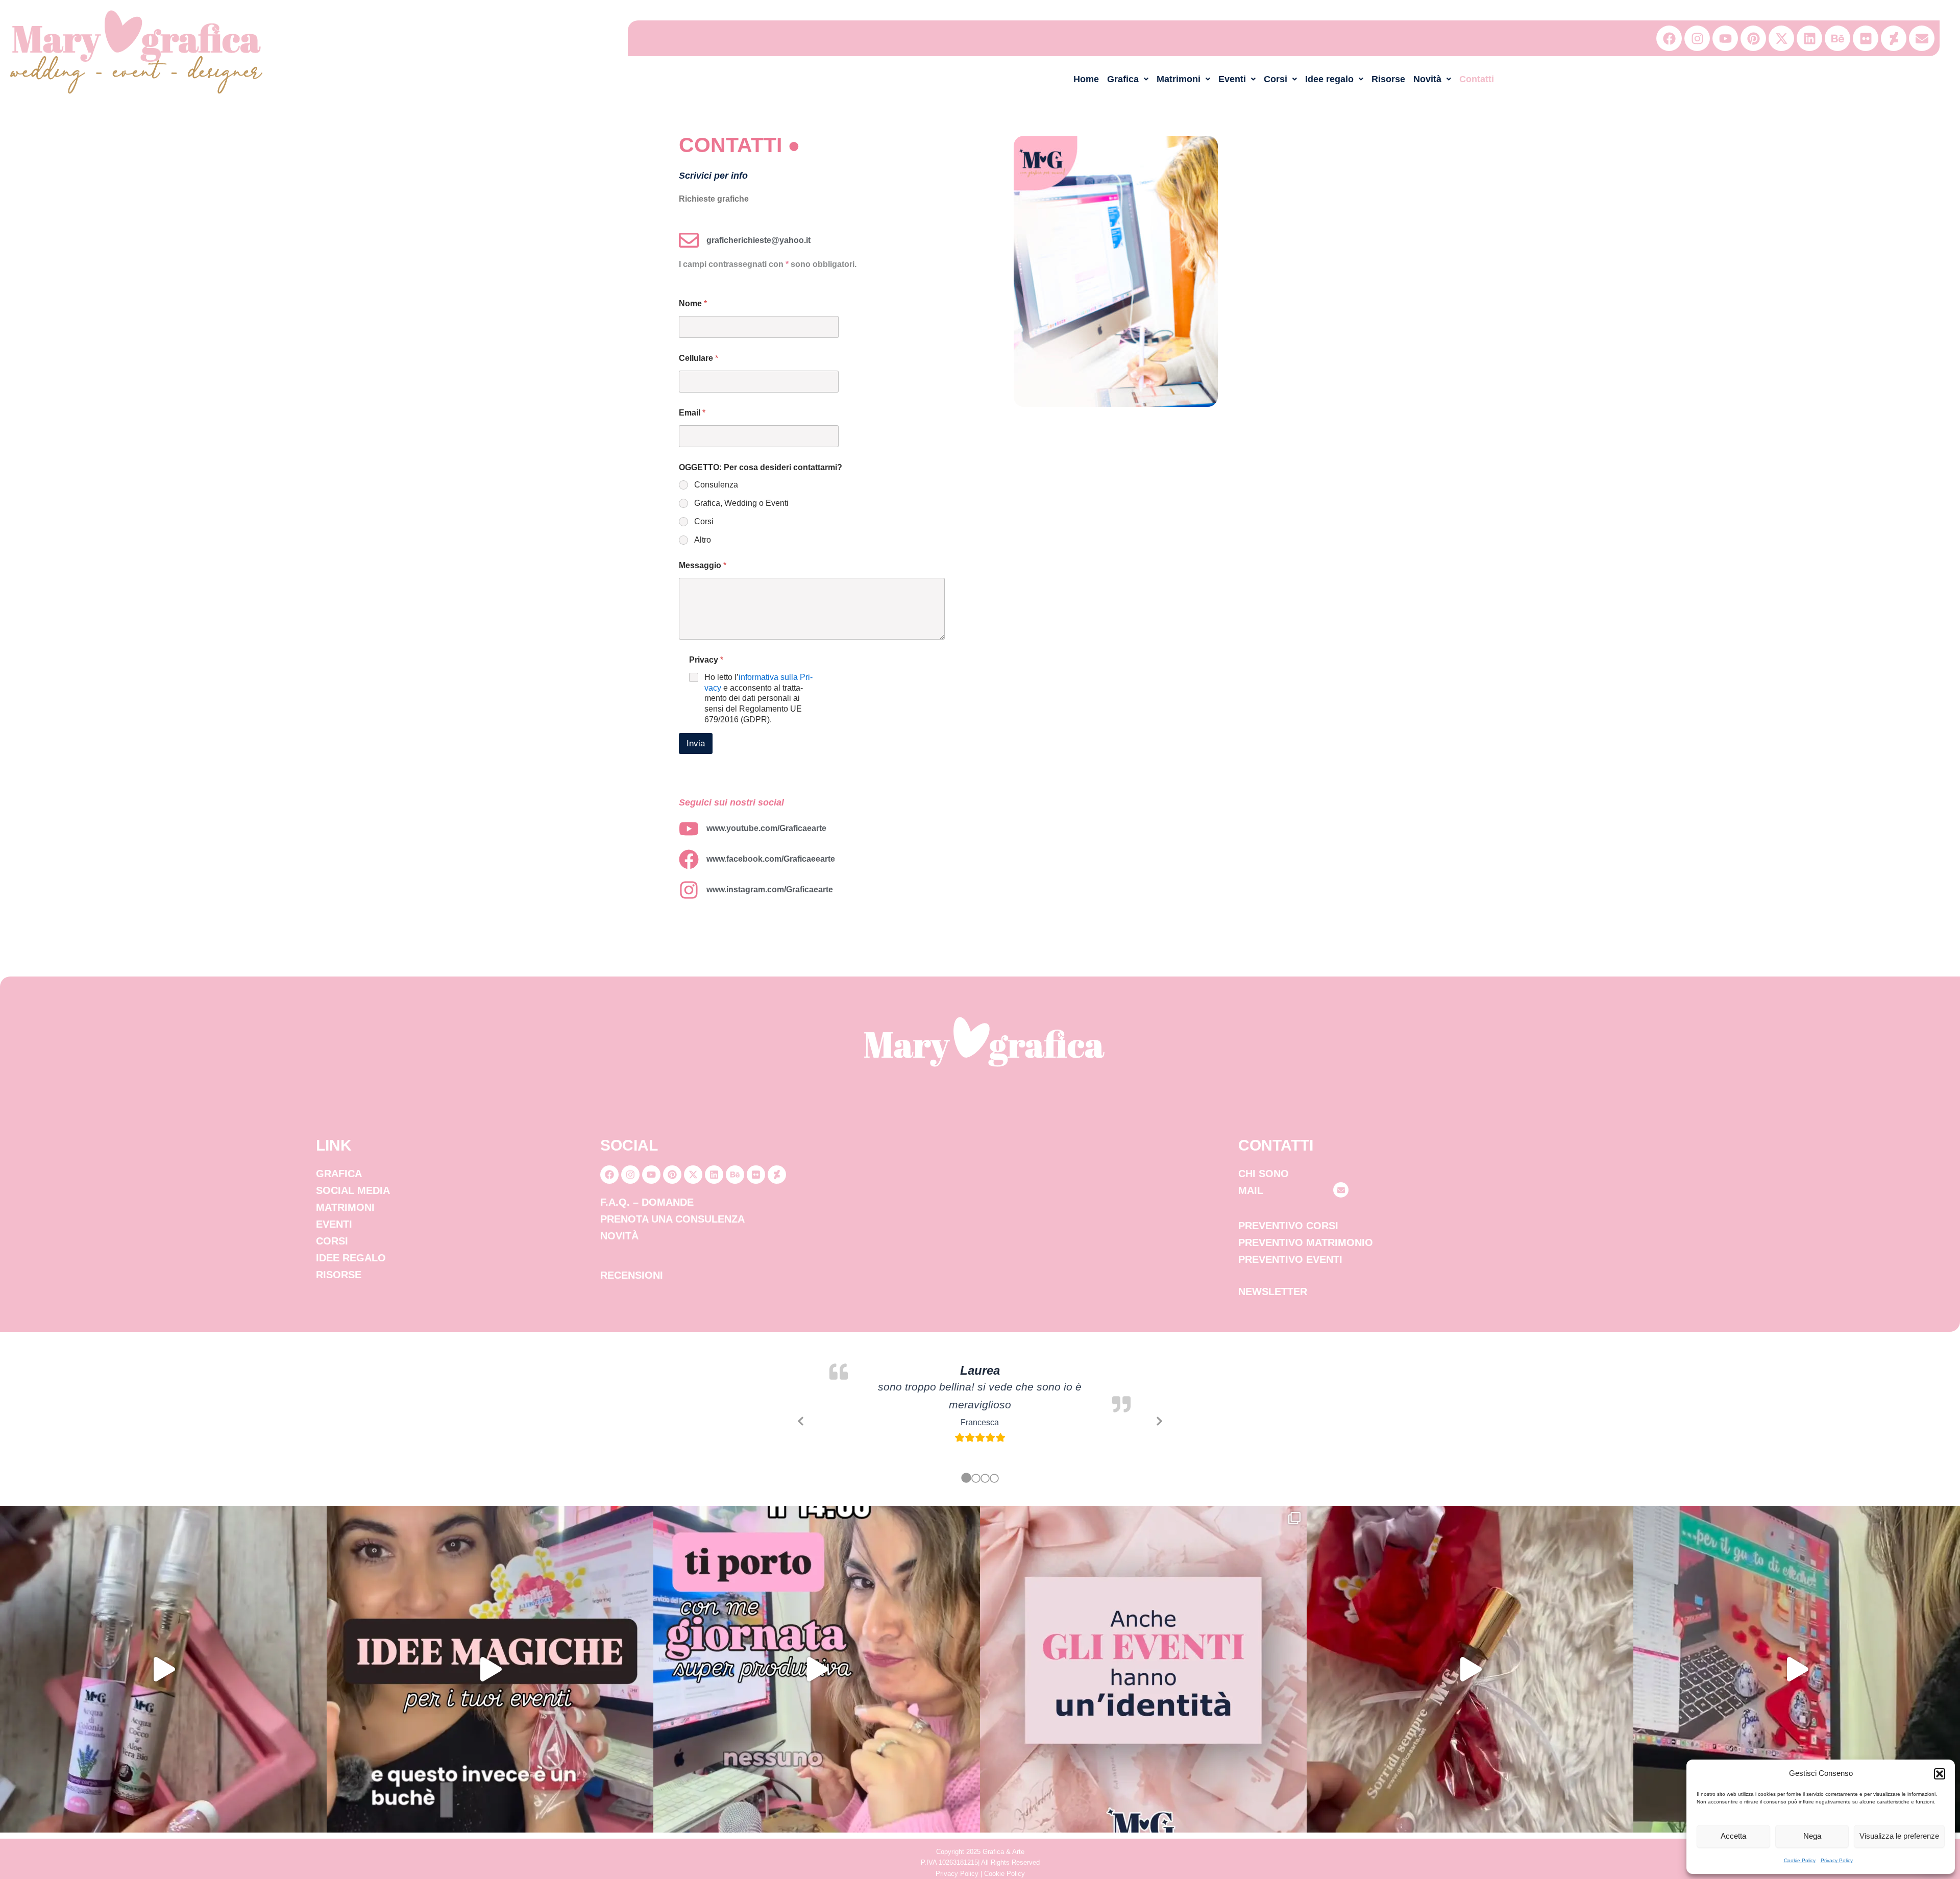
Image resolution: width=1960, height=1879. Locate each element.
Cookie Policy (1800, 1860)
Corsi (1276, 79)
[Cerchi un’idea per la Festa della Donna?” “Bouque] (1470, 1669)
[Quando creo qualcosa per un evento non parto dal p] (490, 1669)
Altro (703, 540)
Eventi (1232, 79)
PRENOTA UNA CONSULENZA (672, 1219)
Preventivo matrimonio (1306, 1242)
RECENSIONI (632, 1275)
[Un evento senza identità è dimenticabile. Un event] (1143, 1669)
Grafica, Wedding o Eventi (741, 503)
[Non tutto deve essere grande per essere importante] (163, 1669)
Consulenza (716, 485)
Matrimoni (1179, 79)
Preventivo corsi (1288, 1226)
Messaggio (703, 565)
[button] (1940, 1774)
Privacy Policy (1837, 1860)
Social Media (353, 1190)
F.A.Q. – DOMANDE (647, 1202)
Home (1086, 79)
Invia (696, 743)
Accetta (1733, 1836)
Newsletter (1273, 1291)
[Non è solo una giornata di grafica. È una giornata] (817, 1669)
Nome (693, 303)
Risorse (1388, 79)
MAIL (1251, 1190)
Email (692, 413)
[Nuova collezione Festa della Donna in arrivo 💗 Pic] (1797, 1669)
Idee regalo (1329, 79)
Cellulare (699, 358)
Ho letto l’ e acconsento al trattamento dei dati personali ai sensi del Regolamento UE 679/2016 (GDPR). (758, 698)
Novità (1427, 79)
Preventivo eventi (1290, 1259)
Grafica (1123, 79)
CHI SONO (1264, 1174)
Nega (1812, 1836)
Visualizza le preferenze (1899, 1836)
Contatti (1477, 79)
